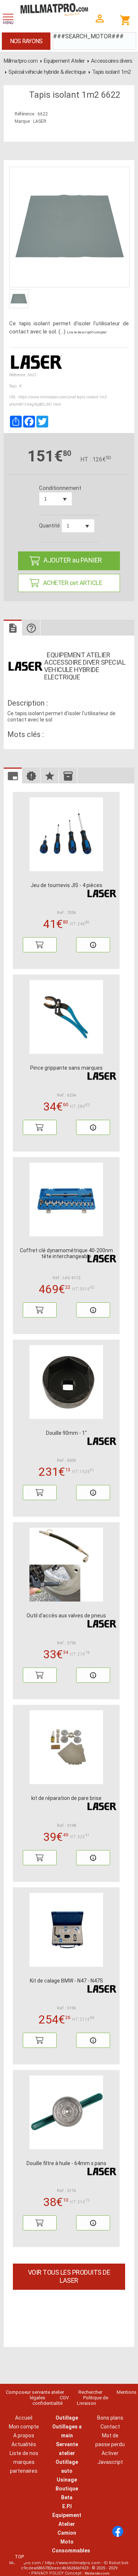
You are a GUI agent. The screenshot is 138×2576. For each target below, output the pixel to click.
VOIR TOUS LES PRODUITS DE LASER (69, 2276)
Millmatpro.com (21, 61)
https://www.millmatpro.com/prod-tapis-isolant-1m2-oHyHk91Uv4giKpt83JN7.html (59, 401)
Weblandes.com (97, 2573)
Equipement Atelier (64, 61)
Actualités (24, 2444)
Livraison (86, 2403)
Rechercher (90, 2392)
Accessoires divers (112, 61)
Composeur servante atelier (35, 2392)
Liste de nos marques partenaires (24, 2462)
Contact (110, 2427)
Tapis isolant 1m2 (111, 72)
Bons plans (110, 2418)
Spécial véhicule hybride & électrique (47, 72)
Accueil (24, 2418)
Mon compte (24, 2427)
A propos (24, 2435)
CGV (64, 2398)
